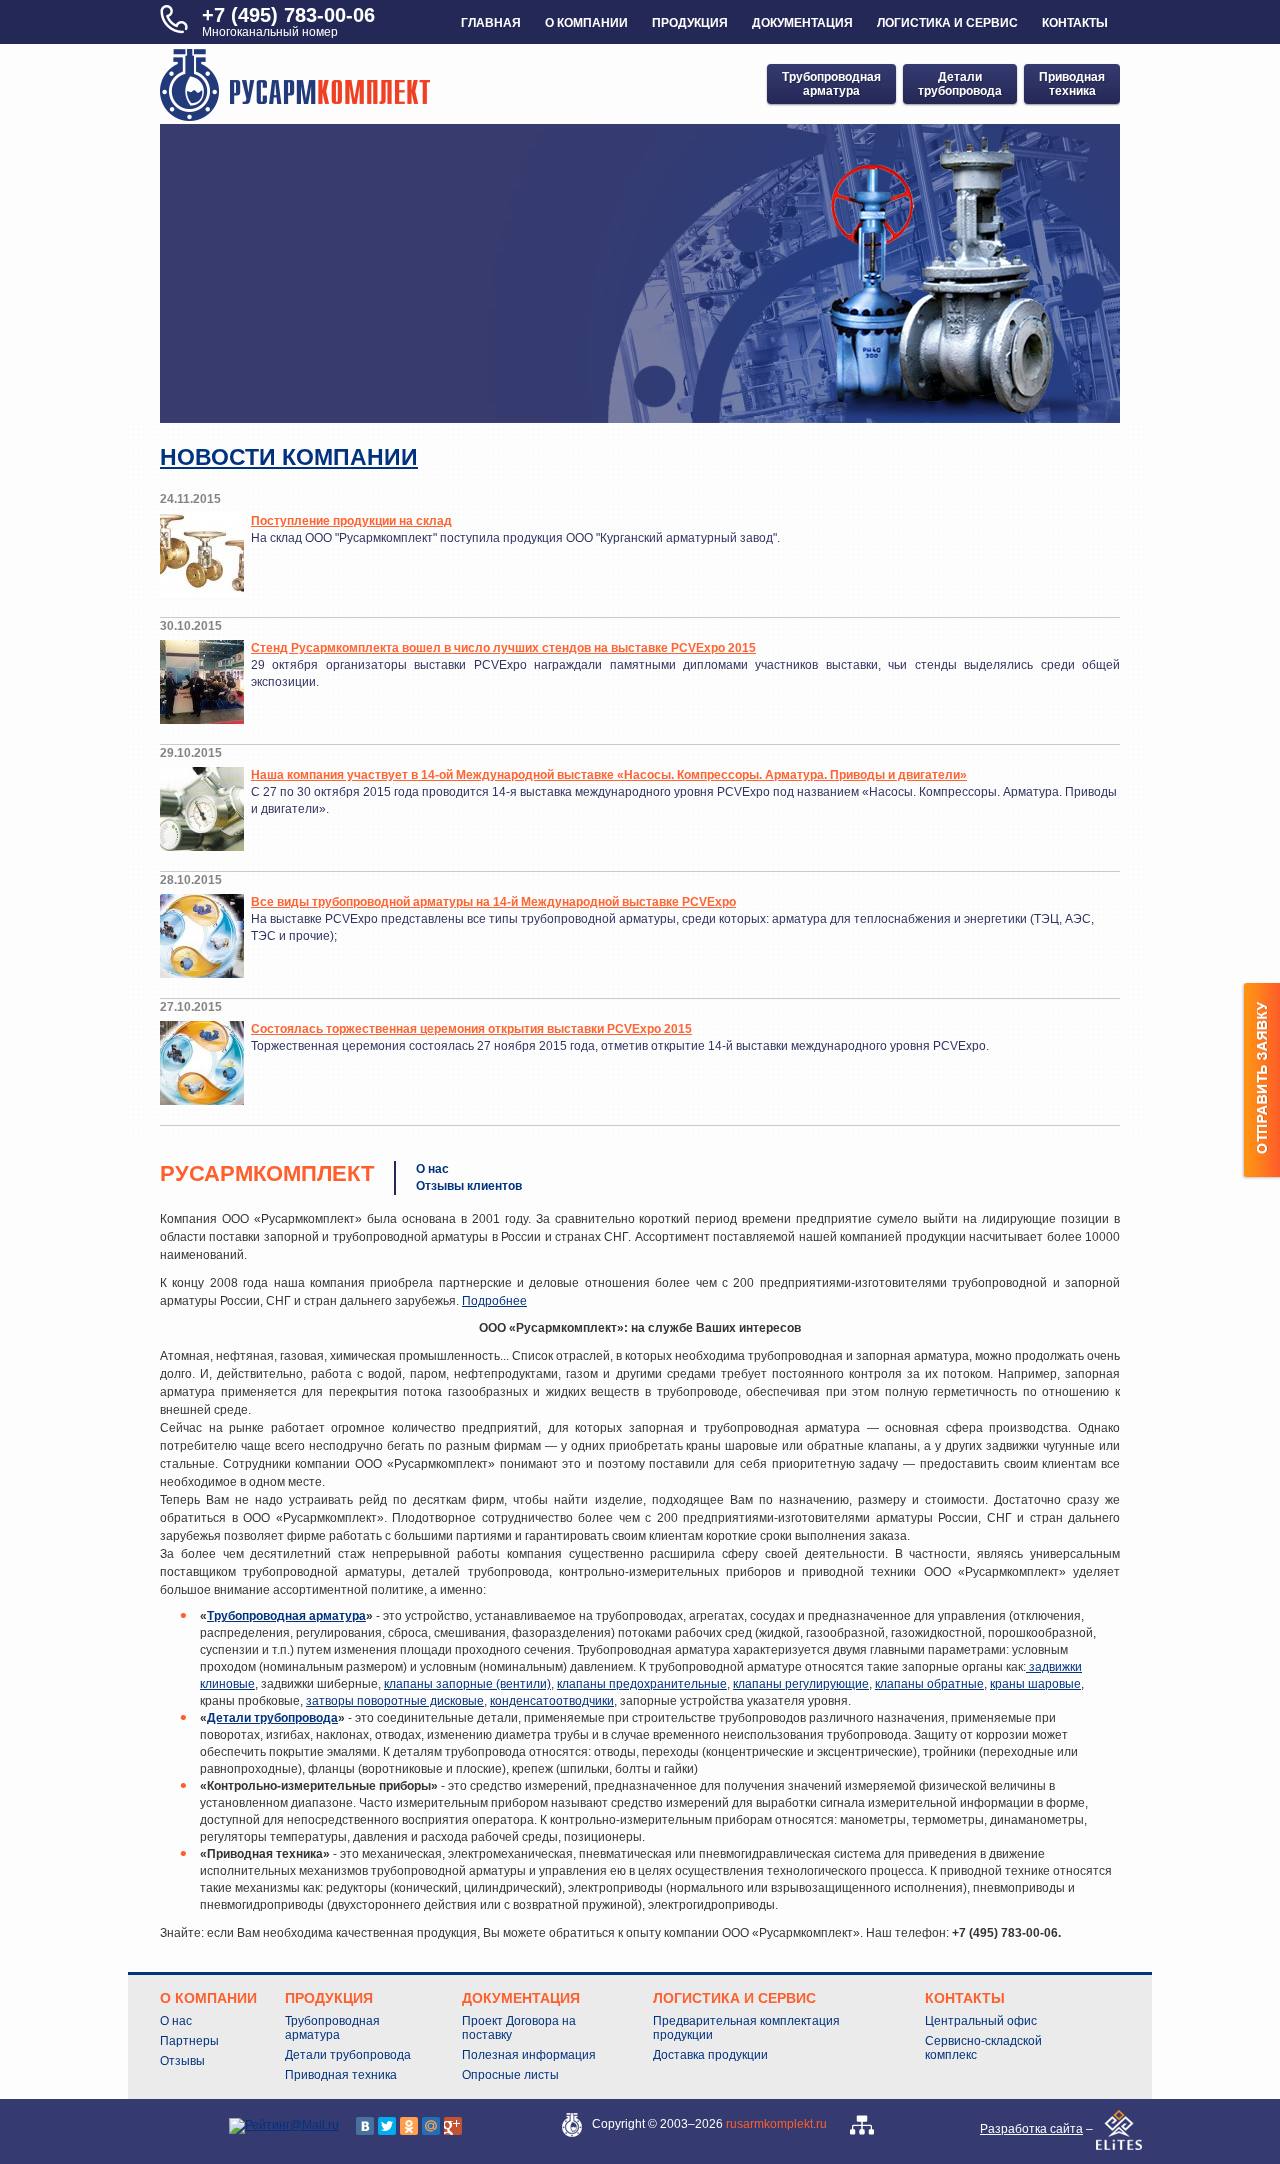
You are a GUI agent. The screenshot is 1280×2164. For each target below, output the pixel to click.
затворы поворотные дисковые (395, 1701)
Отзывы (182, 2061)
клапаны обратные (929, 1684)
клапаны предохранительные (642, 1684)
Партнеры (189, 2041)
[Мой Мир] (431, 2126)
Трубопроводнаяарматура (831, 84)
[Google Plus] (453, 2126)
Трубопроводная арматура (286, 1616)
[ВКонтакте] (365, 2126)
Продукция (690, 23)
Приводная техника (341, 2075)
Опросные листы (510, 2075)
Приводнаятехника (1072, 84)
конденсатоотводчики (552, 1701)
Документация (802, 23)
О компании (586, 23)
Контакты (1075, 23)
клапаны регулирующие (801, 1684)
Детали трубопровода (272, 1718)
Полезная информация (529, 2055)
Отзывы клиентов (469, 1186)
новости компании (289, 457)
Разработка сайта (1031, 2129)
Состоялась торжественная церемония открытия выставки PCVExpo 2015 (471, 1029)
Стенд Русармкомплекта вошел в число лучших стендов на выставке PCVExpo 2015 (503, 648)
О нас (432, 1169)
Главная (491, 23)
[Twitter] (387, 2126)
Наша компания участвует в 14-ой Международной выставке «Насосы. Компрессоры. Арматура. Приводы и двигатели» (609, 775)
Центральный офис (981, 2021)
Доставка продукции (710, 2055)
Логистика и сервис (947, 23)
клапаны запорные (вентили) (467, 1684)
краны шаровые (1035, 1684)
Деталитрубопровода (960, 84)
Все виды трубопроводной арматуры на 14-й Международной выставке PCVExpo (493, 902)
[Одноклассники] (409, 2126)
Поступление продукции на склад (351, 521)
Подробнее (494, 1301)
